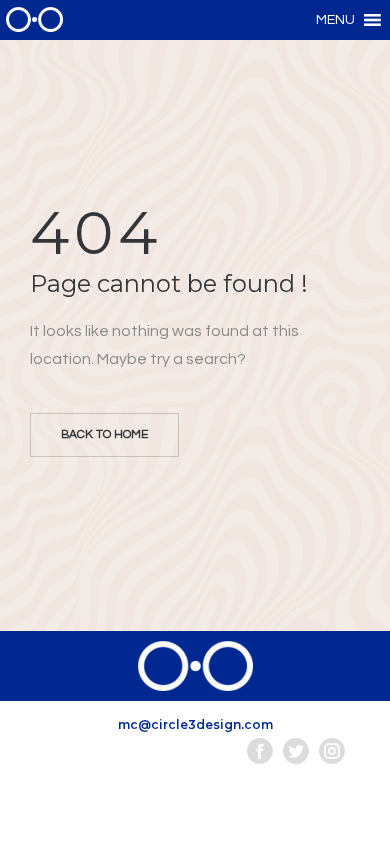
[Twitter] (296, 751)
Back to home (104, 434)
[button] (335, 20)
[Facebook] (260, 751)
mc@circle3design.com (195, 724)
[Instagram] (332, 751)
